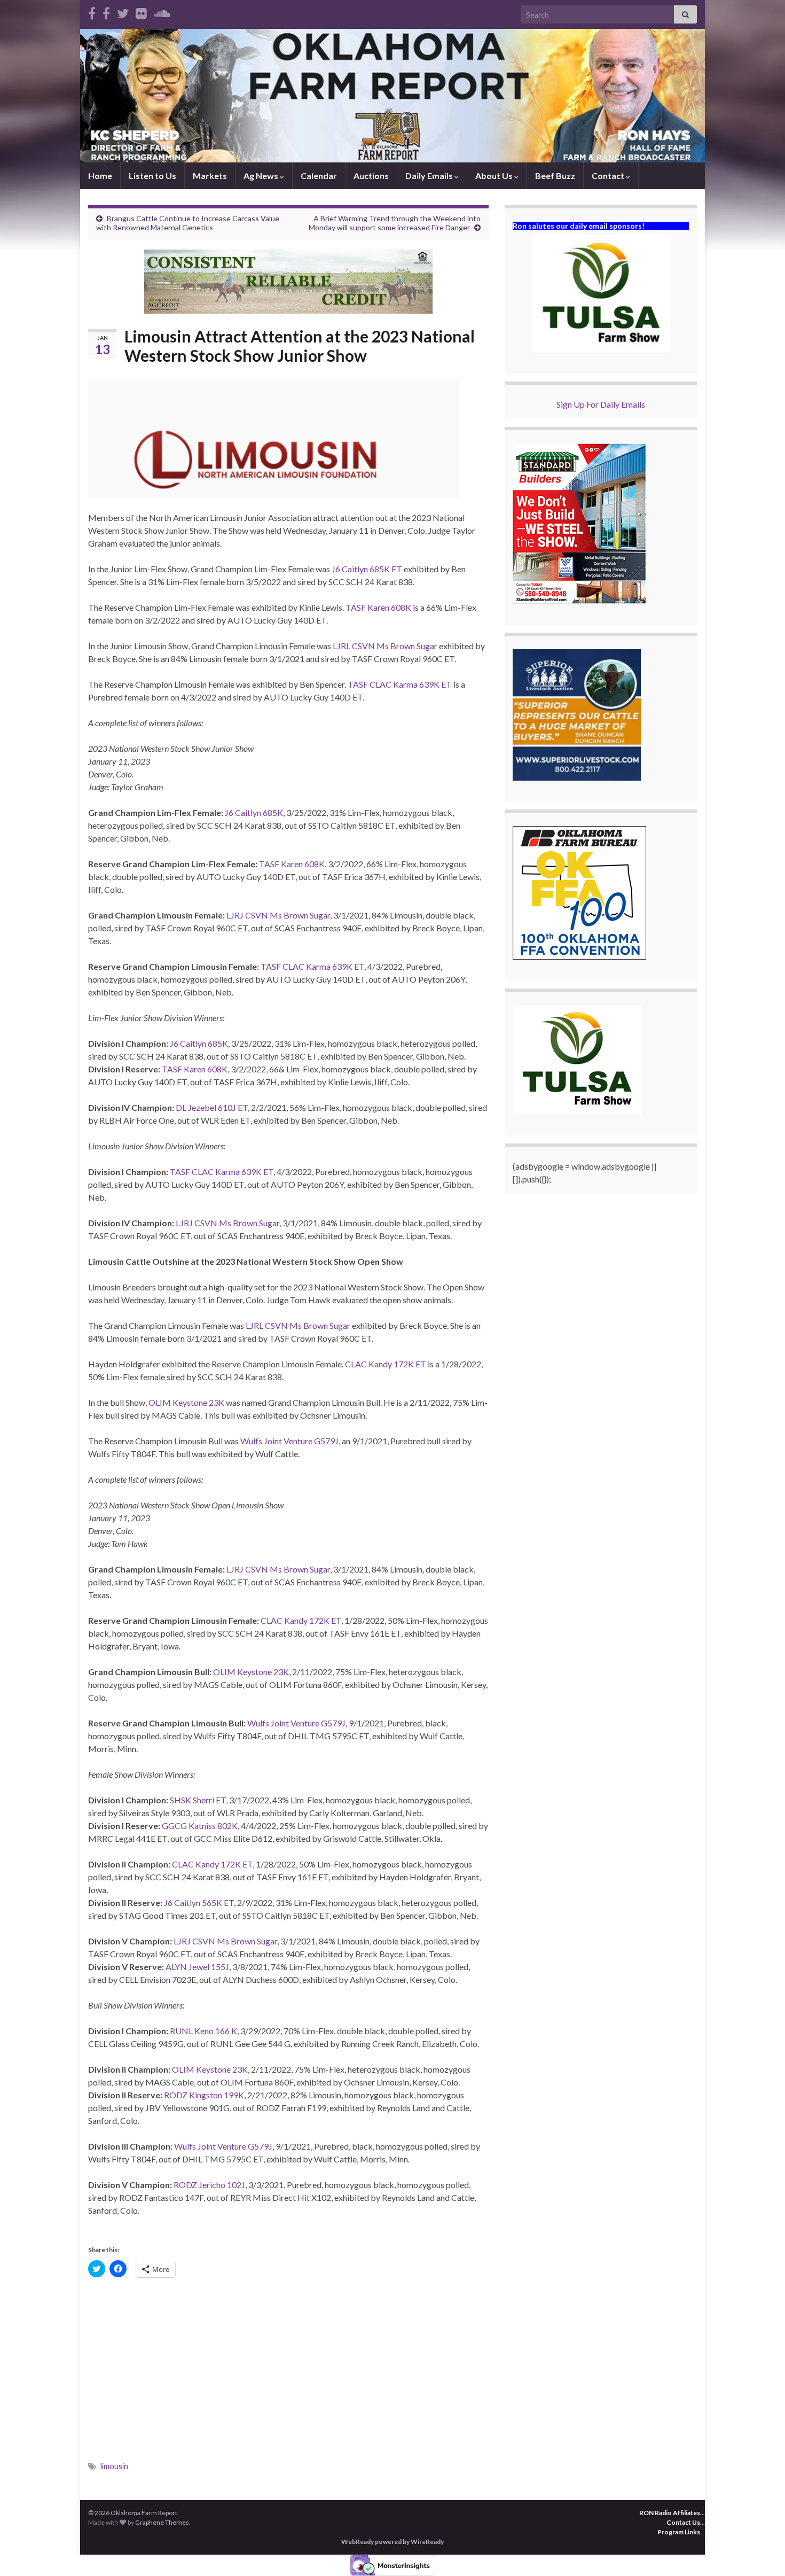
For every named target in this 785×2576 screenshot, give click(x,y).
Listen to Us (152, 176)
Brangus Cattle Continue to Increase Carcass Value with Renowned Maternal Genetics (188, 223)
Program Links (679, 2532)
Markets (210, 176)
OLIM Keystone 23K (186, 1402)
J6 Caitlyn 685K (254, 812)
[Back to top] (761, 2552)
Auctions (371, 176)
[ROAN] (92, 11)
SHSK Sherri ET (198, 1800)
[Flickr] (141, 11)
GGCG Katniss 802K (200, 1826)
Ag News (262, 176)
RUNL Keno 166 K (203, 2031)
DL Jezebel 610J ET (212, 1107)
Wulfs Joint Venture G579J (289, 1441)
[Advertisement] (288, 2368)
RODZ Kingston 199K (204, 2095)
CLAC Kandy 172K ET (386, 1364)
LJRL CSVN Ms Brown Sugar (385, 646)
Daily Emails (430, 176)
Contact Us (683, 2522)
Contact (609, 176)
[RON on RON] (123, 11)
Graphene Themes (162, 2522)
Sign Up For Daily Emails (601, 404)
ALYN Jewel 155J (197, 1967)
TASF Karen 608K (379, 607)
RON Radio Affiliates (670, 2513)
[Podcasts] (162, 11)
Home (100, 176)
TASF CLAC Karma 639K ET (400, 684)
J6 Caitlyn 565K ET (199, 1902)
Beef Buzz (555, 176)
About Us (495, 176)
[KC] (106, 11)
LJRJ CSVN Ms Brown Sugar (278, 915)
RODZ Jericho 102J (209, 2185)
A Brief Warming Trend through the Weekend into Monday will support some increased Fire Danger (395, 223)
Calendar (319, 176)
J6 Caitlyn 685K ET (367, 569)
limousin (114, 2466)
